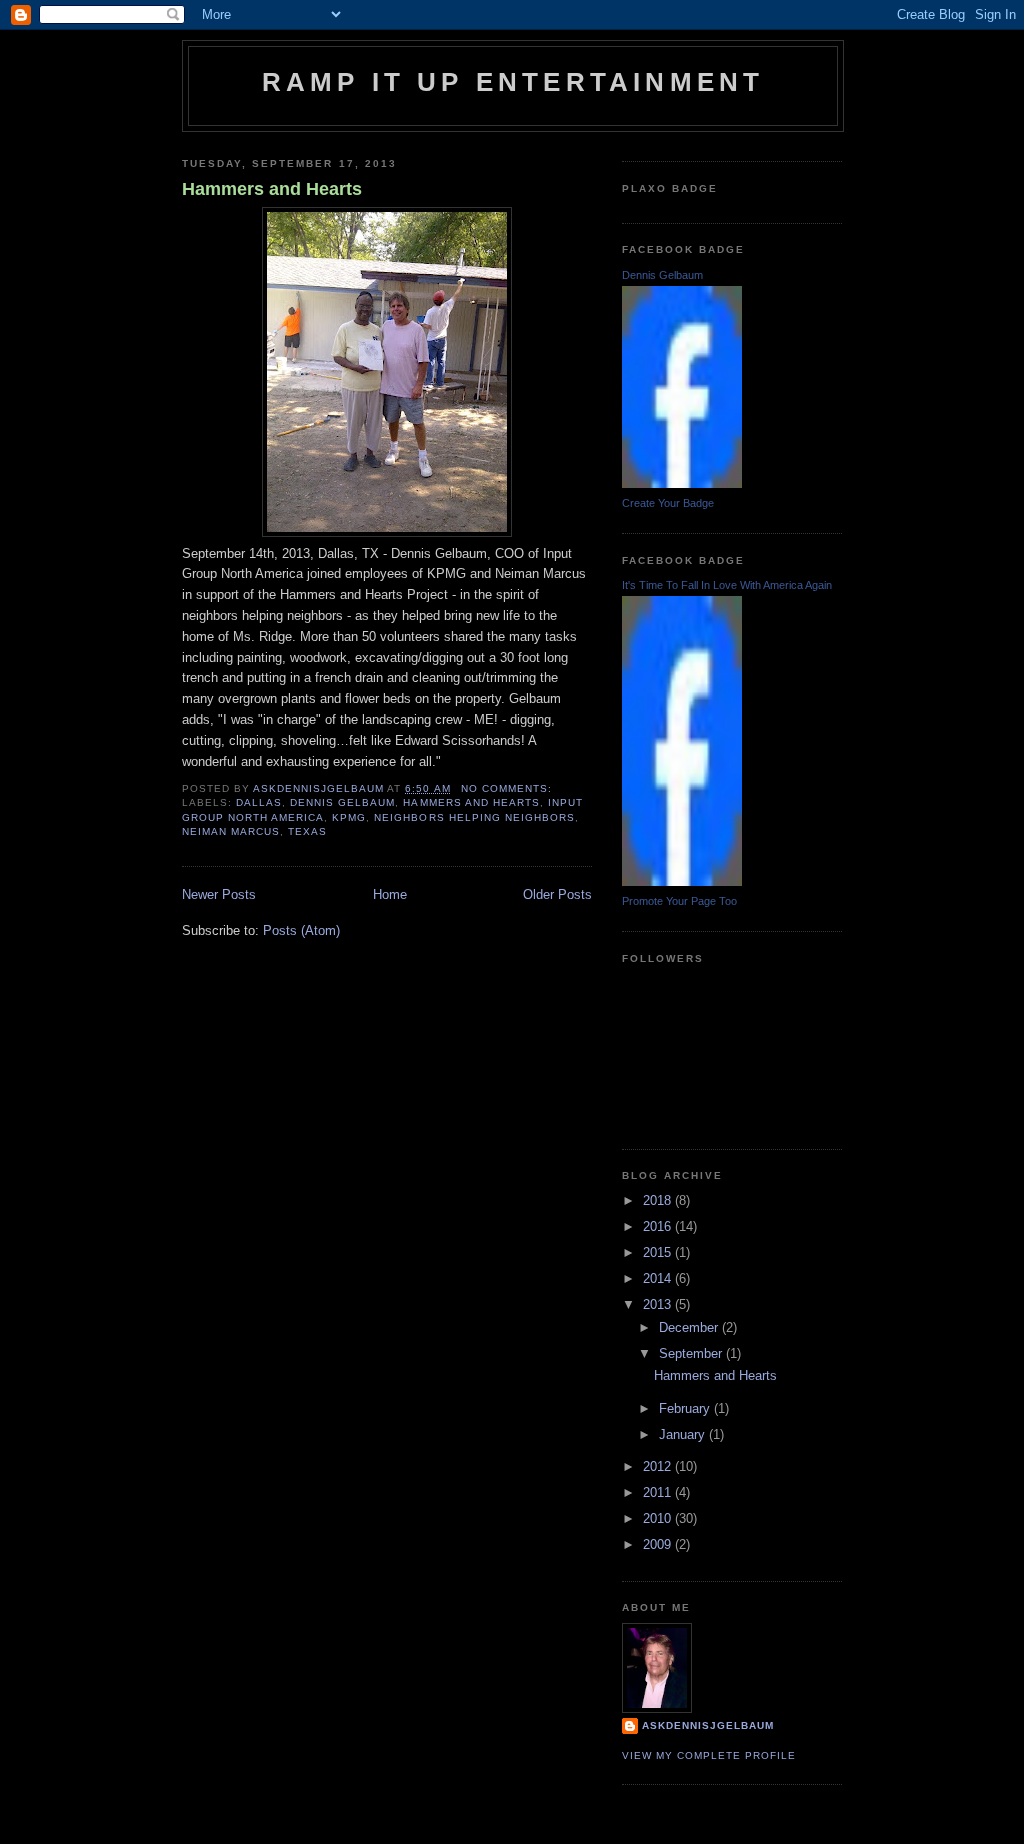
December (690, 1327)
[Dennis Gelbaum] (682, 483)
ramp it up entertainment (513, 82)
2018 (659, 1200)
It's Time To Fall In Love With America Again (727, 585)
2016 (659, 1226)
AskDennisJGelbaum (708, 1725)
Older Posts (557, 894)
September (692, 1353)
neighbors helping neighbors (474, 817)
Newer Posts (219, 894)
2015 (659, 1252)
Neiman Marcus (231, 831)
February (686, 1408)
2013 (659, 1304)
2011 (659, 1492)
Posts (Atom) (301, 930)
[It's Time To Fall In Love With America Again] (682, 881)
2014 (659, 1278)
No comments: (508, 788)
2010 (659, 1518)
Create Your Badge (668, 503)
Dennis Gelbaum (342, 802)
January (684, 1434)
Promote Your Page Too (679, 901)
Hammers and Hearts (272, 189)
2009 (659, 1544)
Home (390, 894)
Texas (307, 831)
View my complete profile (709, 1755)
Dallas (259, 802)
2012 (659, 1466)
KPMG (349, 817)
